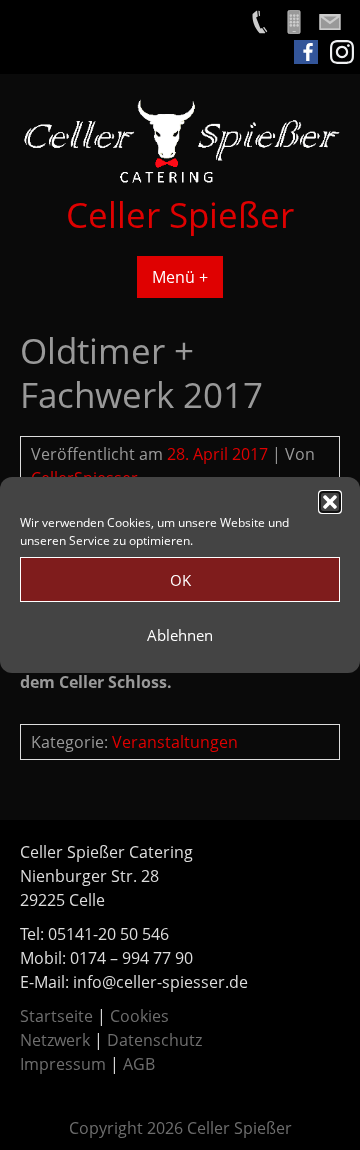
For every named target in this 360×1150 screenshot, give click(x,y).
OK (180, 580)
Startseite (56, 1016)
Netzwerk (55, 1040)
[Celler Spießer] (180, 180)
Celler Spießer (180, 214)
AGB (139, 1064)
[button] (330, 502)
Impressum (63, 1064)
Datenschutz (154, 1040)
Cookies (139, 1016)
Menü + (180, 277)
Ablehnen (180, 635)
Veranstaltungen (175, 742)
